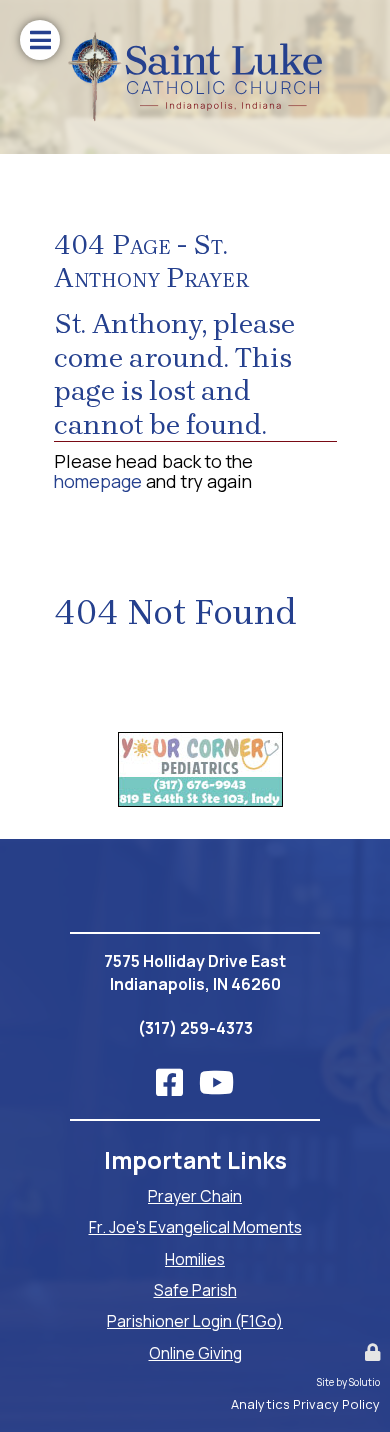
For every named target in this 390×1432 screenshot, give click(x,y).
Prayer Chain (195, 1196)
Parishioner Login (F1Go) (195, 1321)
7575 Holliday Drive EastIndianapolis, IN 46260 (195, 972)
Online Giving (195, 1353)
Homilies (195, 1259)
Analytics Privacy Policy (305, 1404)
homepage (98, 481)
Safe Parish (195, 1290)
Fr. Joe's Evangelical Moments (195, 1227)
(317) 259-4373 (195, 1028)
